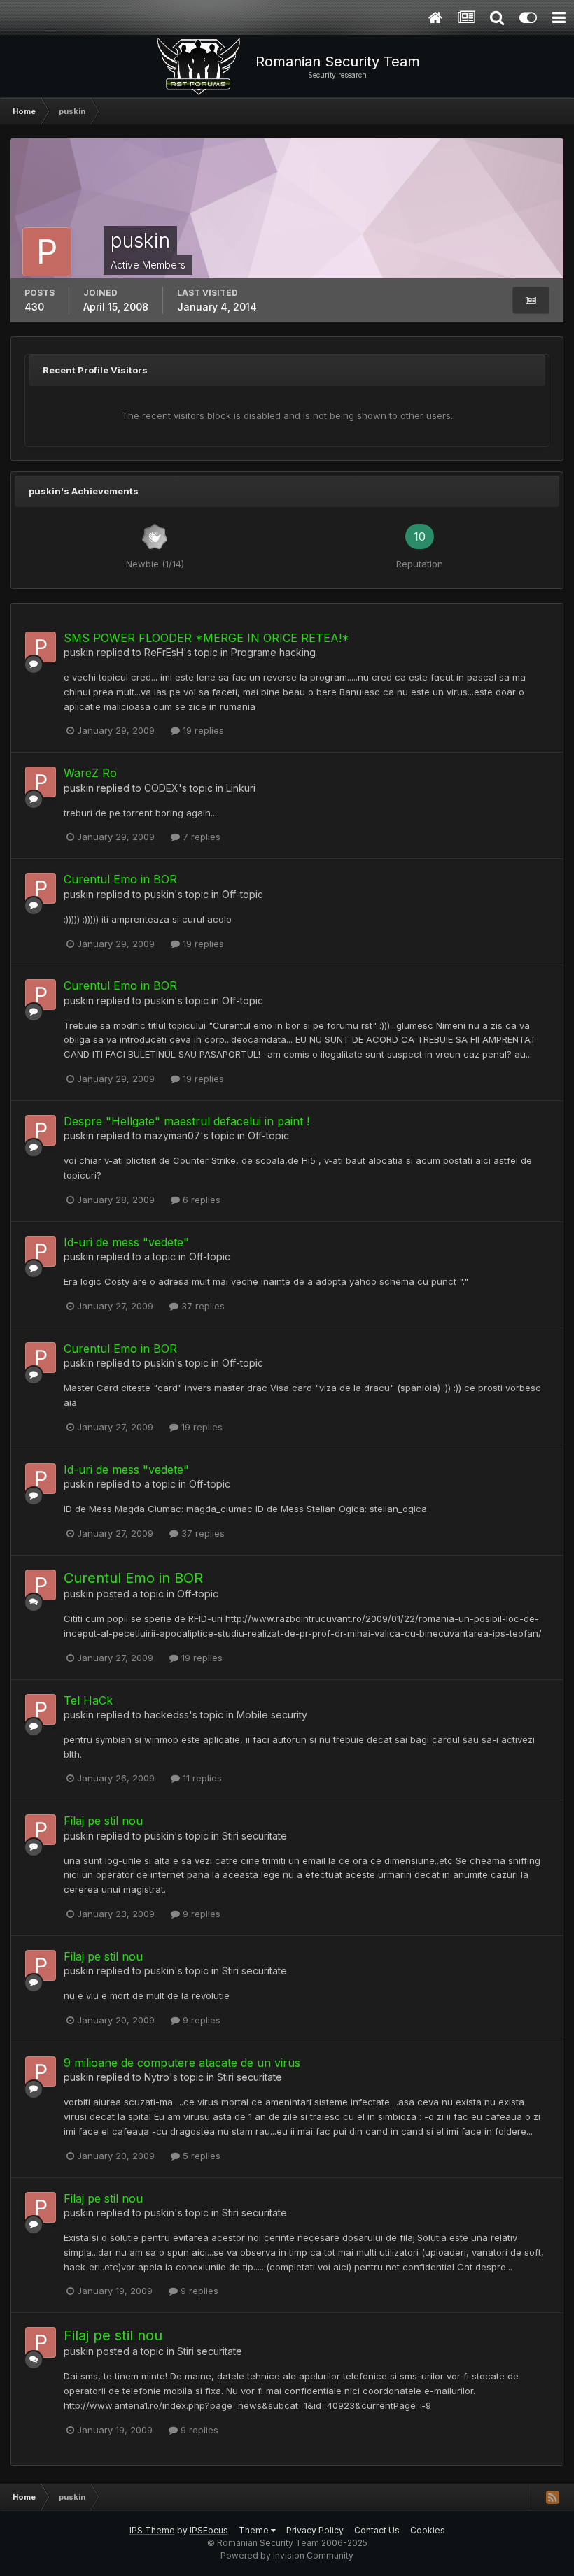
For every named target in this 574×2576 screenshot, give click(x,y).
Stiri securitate (254, 1836)
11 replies (201, 1778)
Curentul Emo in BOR (120, 879)
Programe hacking (273, 652)
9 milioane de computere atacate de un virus (182, 2063)
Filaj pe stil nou (103, 1821)
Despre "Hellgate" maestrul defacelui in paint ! (187, 1121)
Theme (255, 2530)
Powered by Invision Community (287, 2555)
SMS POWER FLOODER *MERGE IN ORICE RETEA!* (206, 638)
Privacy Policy (315, 2530)
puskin (79, 652)
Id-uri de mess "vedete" (126, 1242)
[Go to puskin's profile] (41, 647)
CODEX (161, 788)
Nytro (157, 2077)
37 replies (202, 1306)
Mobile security (272, 1715)
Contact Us (377, 2530)
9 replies (200, 1914)
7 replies (200, 837)
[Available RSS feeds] (552, 2497)
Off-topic (243, 894)
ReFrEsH (164, 652)
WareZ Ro (90, 773)
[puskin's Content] (531, 300)
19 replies (202, 730)
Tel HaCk (88, 1700)
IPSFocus (209, 2530)
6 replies (200, 1200)
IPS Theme (152, 2530)
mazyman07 (172, 1136)
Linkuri (241, 788)
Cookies (428, 2530)
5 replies (200, 2156)
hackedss (167, 1715)
